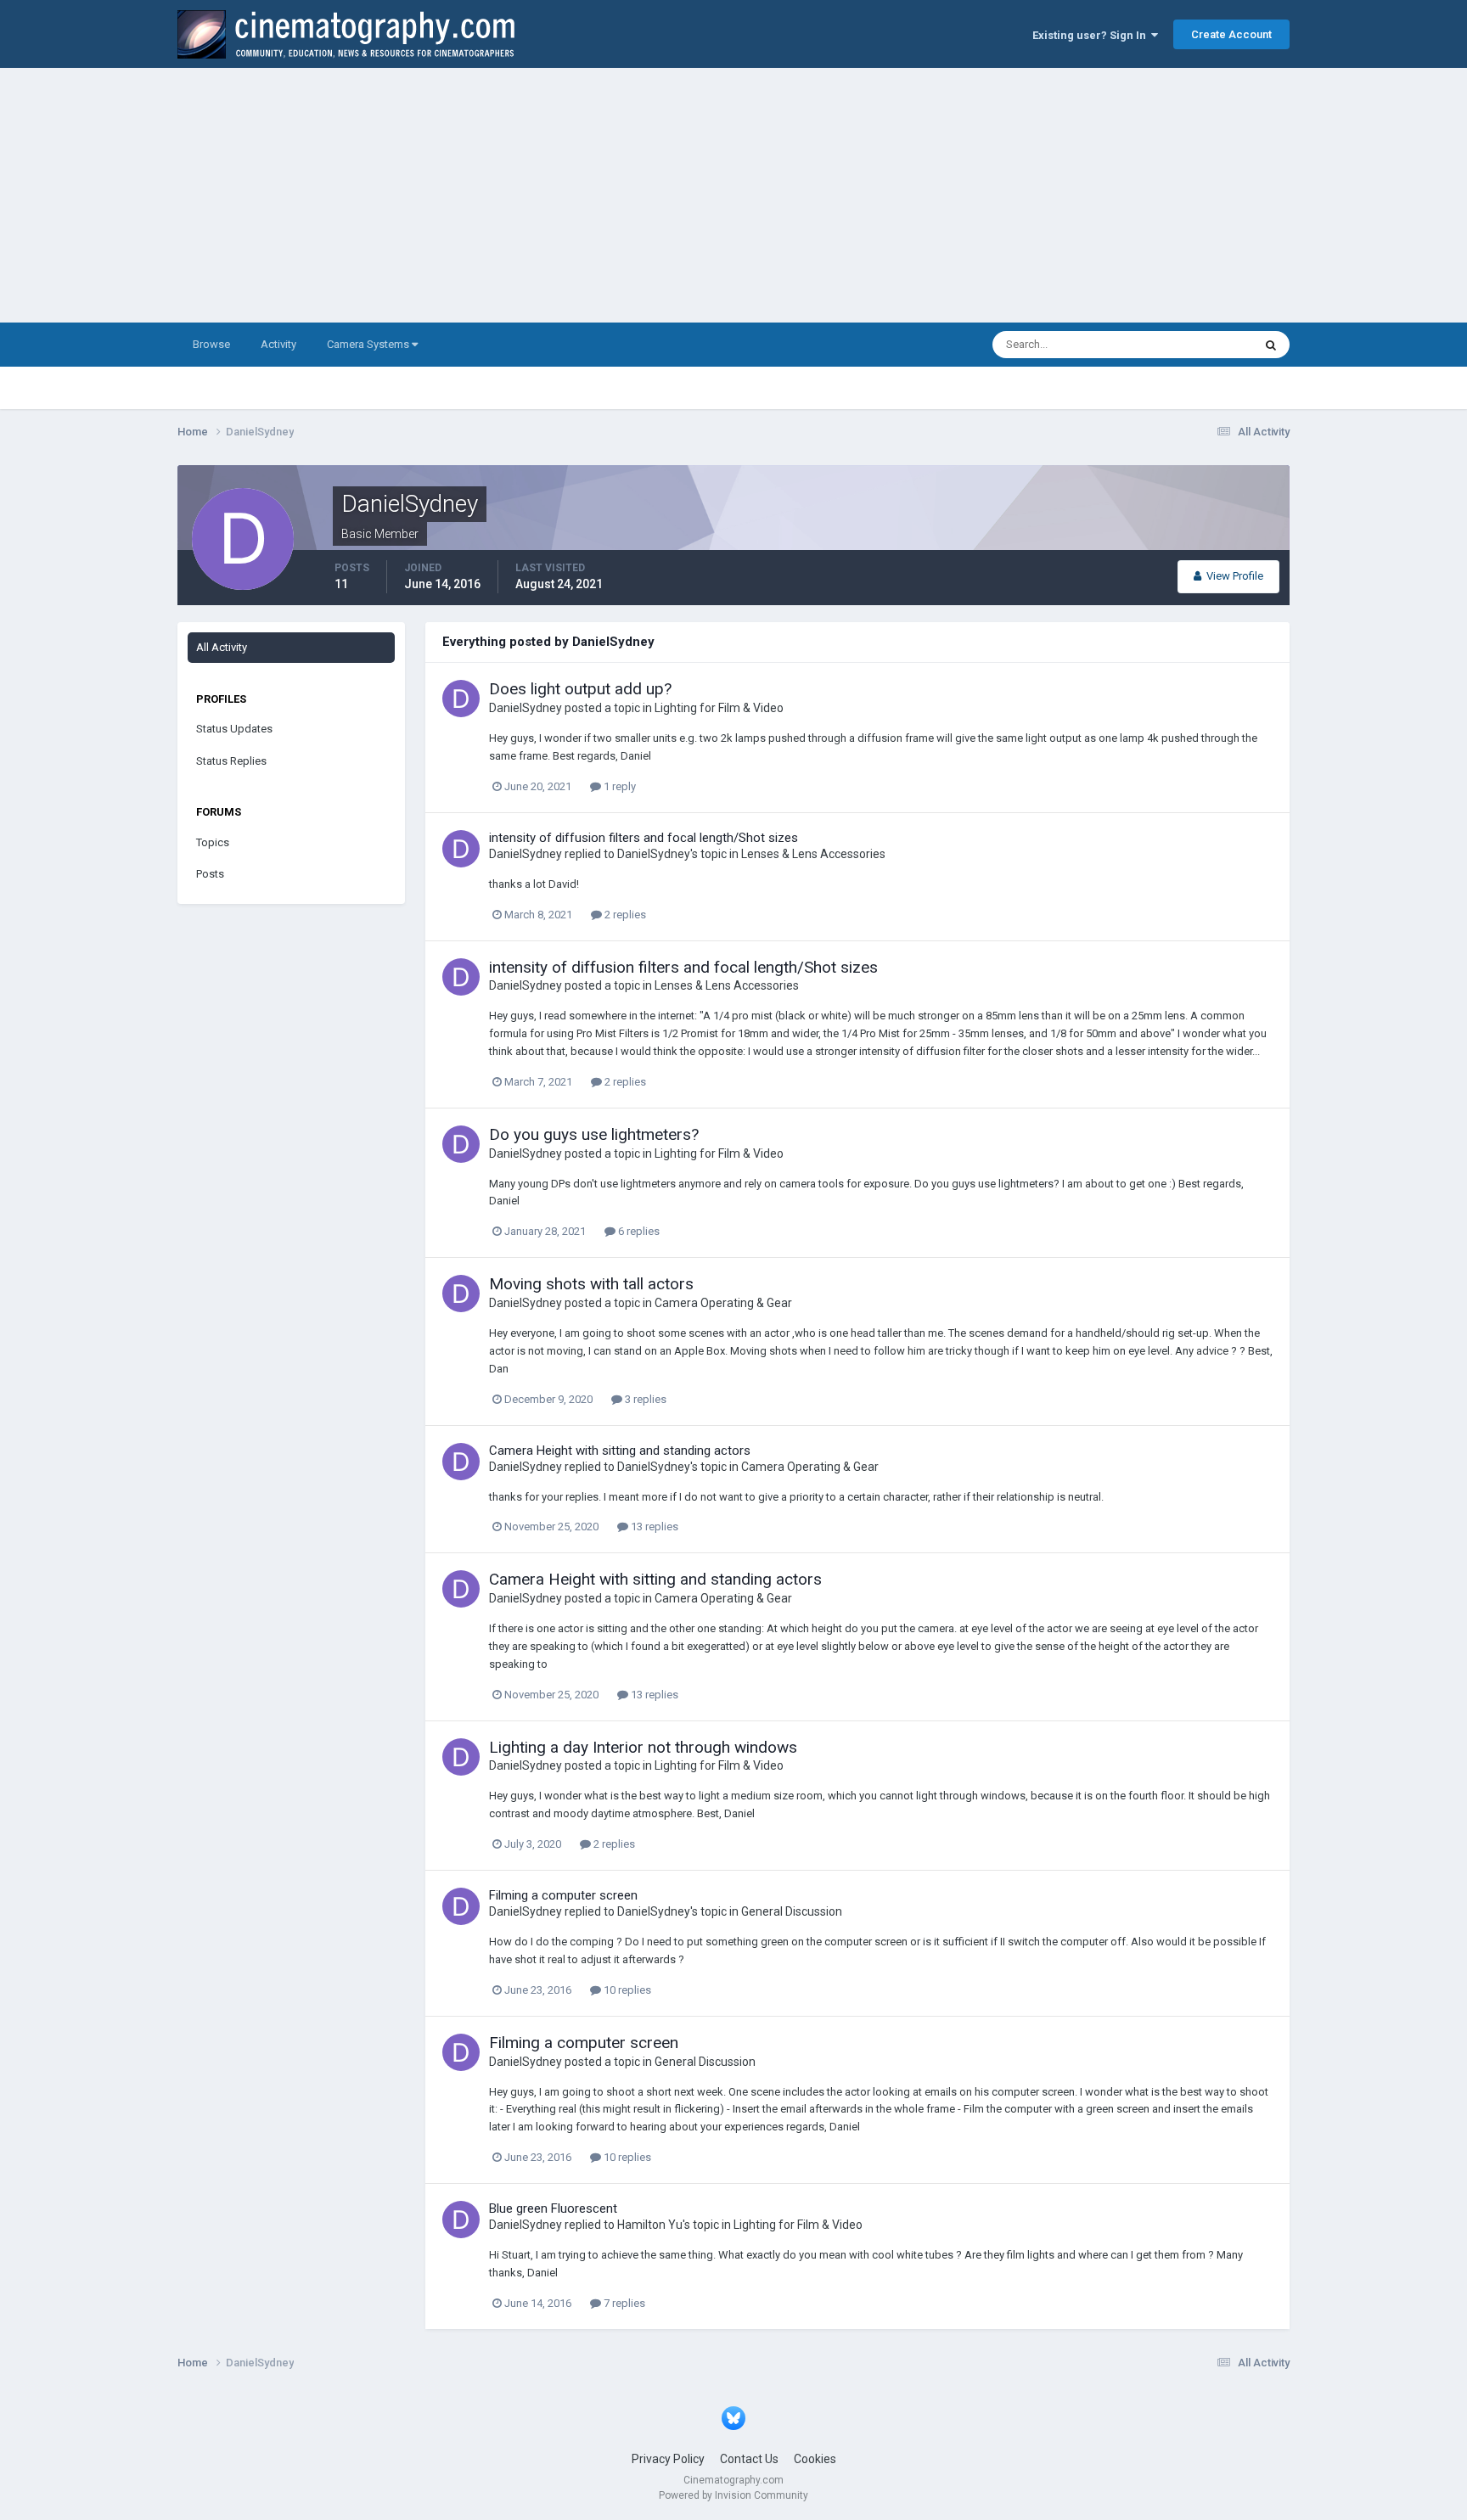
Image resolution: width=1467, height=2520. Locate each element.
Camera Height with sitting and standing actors (620, 1451)
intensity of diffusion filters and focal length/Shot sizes (644, 838)
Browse (211, 344)
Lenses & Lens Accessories (813, 854)
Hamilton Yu (650, 2225)
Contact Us (749, 2459)
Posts (210, 874)
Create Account (1231, 34)
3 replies (644, 1399)
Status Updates (1193, 345)
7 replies (623, 2303)
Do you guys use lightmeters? (594, 1134)
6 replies (638, 1231)
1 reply (618, 786)
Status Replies (231, 761)
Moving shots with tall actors (591, 1284)
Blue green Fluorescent (553, 2209)
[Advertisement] (733, 195)
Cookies (815, 2459)
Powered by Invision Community (733, 2495)
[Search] (1271, 345)
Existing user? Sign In (1092, 35)
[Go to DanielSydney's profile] (461, 699)
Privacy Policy (668, 2459)
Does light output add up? (580, 689)
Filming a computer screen (563, 1895)
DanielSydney (526, 708)
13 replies (653, 1527)
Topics (213, 842)
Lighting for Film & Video (719, 708)
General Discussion (792, 1911)
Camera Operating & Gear (723, 1303)
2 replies (624, 915)
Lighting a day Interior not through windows (643, 1747)
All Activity (222, 647)
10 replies (626, 1990)
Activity (278, 344)
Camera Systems (369, 344)
